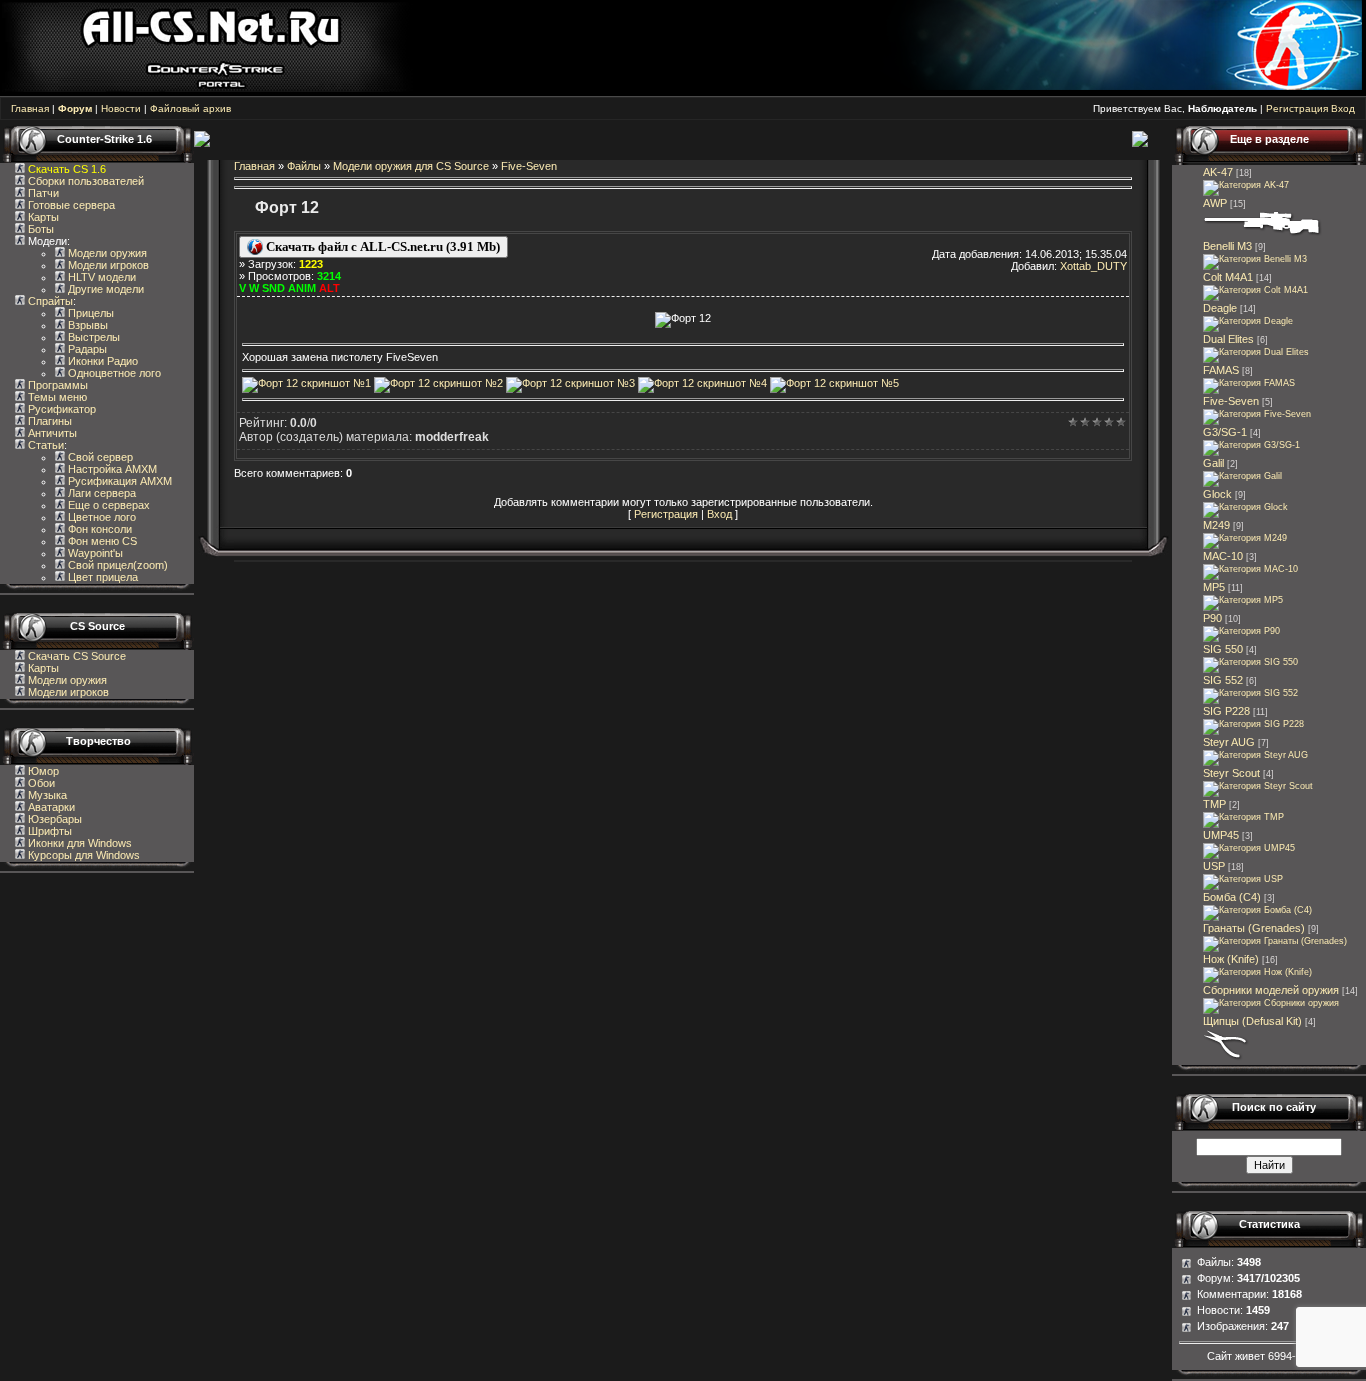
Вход (1343, 108)
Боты (39, 229)
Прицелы (89, 313)
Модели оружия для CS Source (411, 166)
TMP (1214, 804)
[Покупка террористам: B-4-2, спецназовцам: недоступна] (1246, 185)
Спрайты (49, 301)
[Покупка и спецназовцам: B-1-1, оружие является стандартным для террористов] (1245, 507)
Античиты (51, 433)
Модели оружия (106, 253)
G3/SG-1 (1225, 432)
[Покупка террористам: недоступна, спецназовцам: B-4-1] (1249, 383)
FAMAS (1221, 370)
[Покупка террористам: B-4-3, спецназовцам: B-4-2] (1258, 786)
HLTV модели (100, 277)
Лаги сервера (100, 493)
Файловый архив (190, 108)
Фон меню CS (101, 541)
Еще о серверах (107, 505)
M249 (1216, 525)
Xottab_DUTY (1093, 266)
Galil (1213, 463)
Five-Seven (529, 166)
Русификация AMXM (118, 481)
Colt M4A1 (1228, 277)
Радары (86, 349)
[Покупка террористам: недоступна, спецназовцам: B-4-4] (1255, 755)
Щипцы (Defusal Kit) (1252, 1021)
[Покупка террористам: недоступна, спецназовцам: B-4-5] (1250, 662)
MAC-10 (1223, 556)
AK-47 (1218, 172)
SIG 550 (1223, 649)
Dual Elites (1228, 339)
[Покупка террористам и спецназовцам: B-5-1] (1245, 538)
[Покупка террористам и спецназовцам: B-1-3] (1253, 724)
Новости (121, 108)
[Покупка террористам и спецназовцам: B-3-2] (1243, 600)
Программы (56, 385)
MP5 (1214, 587)
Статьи (44, 445)
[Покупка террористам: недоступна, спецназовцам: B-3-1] (1243, 817)
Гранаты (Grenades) (1254, 928)
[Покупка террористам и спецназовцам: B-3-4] (1241, 631)
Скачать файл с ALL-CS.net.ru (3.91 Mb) (381, 246)
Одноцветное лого (113, 373)
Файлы (304, 166)
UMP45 (1221, 835)
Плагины (48, 421)
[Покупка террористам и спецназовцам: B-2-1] (1255, 259)
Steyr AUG (1229, 742)
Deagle (1220, 308)
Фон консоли (98, 529)
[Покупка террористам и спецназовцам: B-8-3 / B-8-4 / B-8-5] (1275, 941)
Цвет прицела (101, 577)
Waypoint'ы (94, 553)
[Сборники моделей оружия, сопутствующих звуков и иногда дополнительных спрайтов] (1271, 1003)
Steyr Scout (1231, 773)
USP (1214, 866)
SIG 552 (1223, 680)
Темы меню (56, 397)
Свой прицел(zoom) (116, 565)
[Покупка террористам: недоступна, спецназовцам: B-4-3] (1255, 290)
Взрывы (86, 325)
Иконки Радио (101, 361)
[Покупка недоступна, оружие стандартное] (1257, 972)
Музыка (46, 795)
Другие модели (104, 289)
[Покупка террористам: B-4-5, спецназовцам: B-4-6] (1262, 234)
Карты (42, 217)
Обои (40, 783)
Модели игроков (107, 265)
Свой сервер (99, 457)
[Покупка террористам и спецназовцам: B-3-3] (1249, 848)
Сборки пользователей (86, 181)
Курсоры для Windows (82, 855)
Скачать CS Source (77, 656)
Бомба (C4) (1232, 897)
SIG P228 (1226, 711)
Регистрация (1297, 108)
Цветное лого (100, 517)
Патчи (42, 193)
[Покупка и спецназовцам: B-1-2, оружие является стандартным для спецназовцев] (1243, 879)
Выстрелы (92, 337)
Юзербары (53, 819)
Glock (1217, 494)
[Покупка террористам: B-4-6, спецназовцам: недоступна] (1251, 445)
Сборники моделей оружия (1271, 990)
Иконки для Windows (78, 843)
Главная (30, 108)
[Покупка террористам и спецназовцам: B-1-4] (1248, 321)
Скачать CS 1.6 (67, 169)
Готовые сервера (70, 205)
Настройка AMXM (111, 469)
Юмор (42, 771)
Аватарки (50, 807)
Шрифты (48, 831)
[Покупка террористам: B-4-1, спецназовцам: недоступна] (1242, 476)
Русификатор (60, 409)
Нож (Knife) (1231, 959)
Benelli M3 (1227, 246)
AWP (1215, 203)
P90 (1212, 618)
